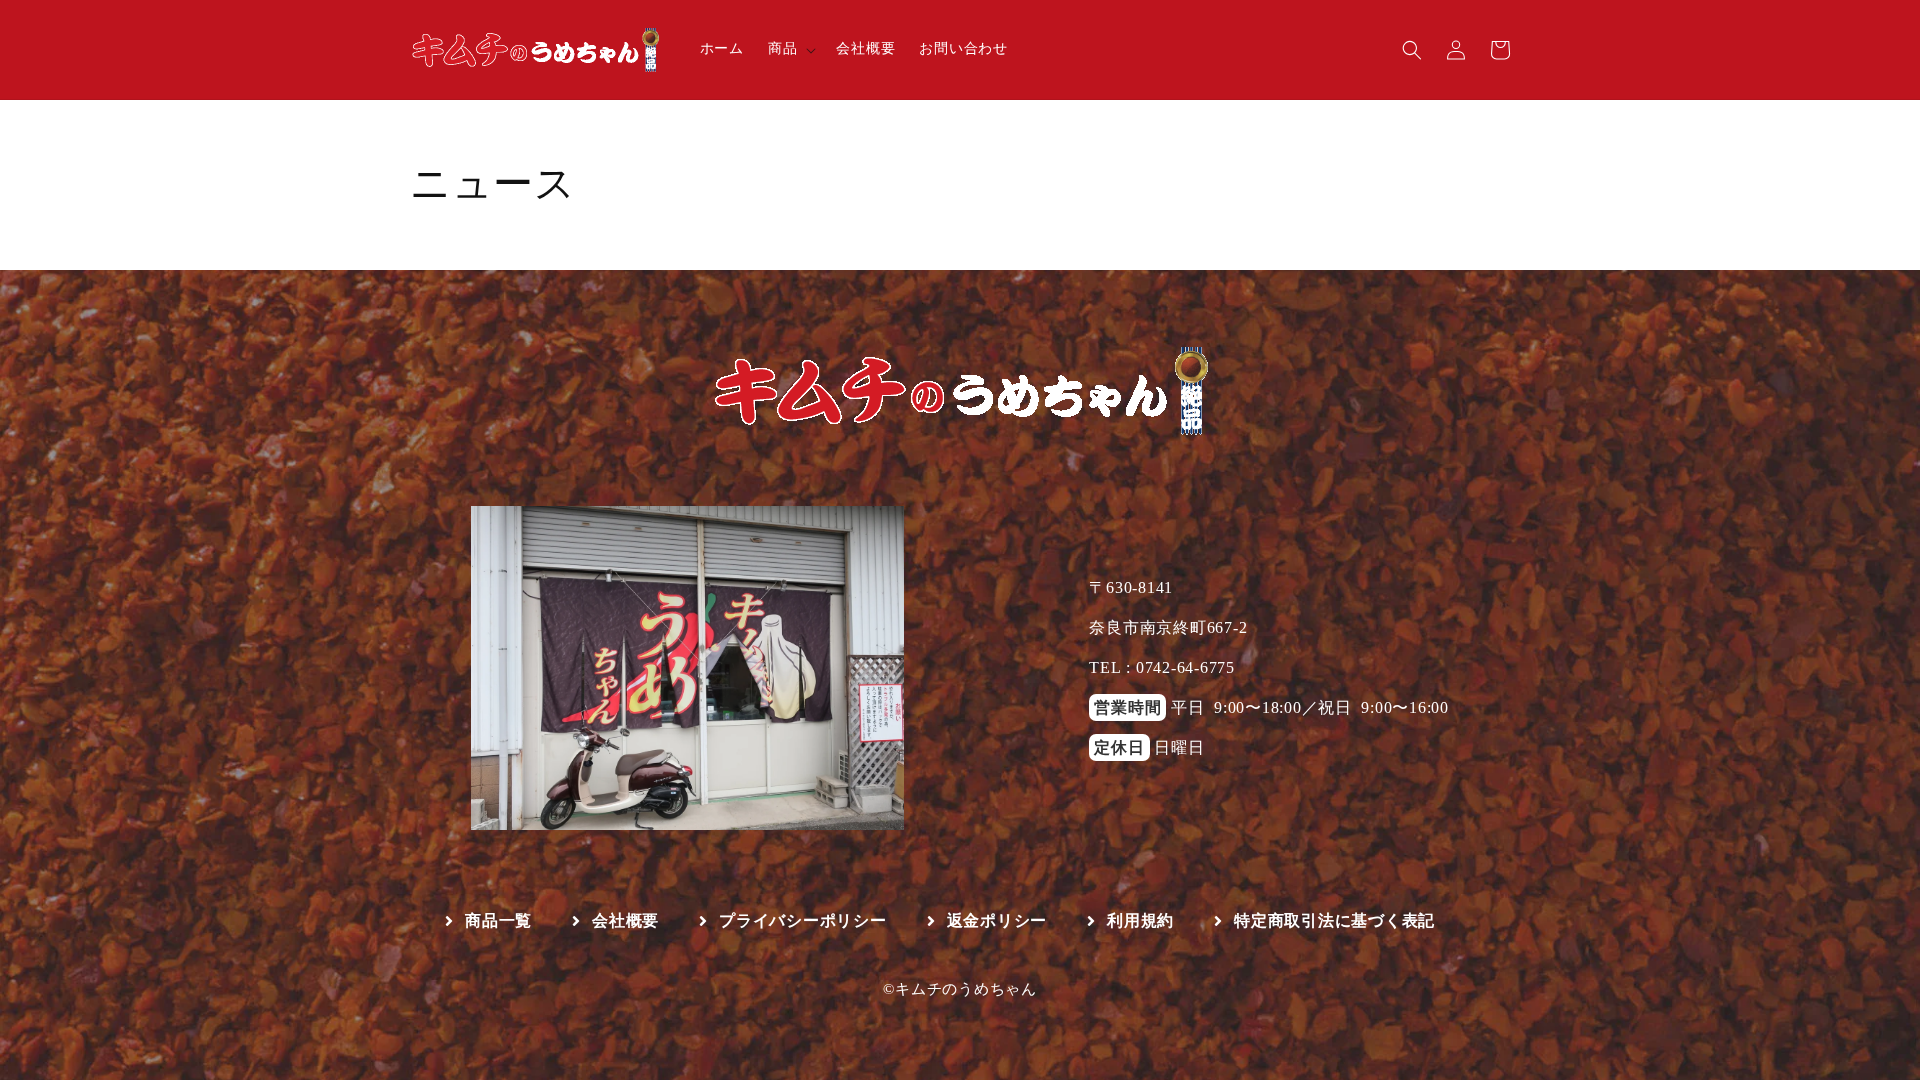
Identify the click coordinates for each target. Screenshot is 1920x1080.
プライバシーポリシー (803, 920)
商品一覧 (498, 920)
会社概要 (625, 920)
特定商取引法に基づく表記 (1334, 920)
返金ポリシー (997, 920)
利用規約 (1140, 920)
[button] (790, 49)
